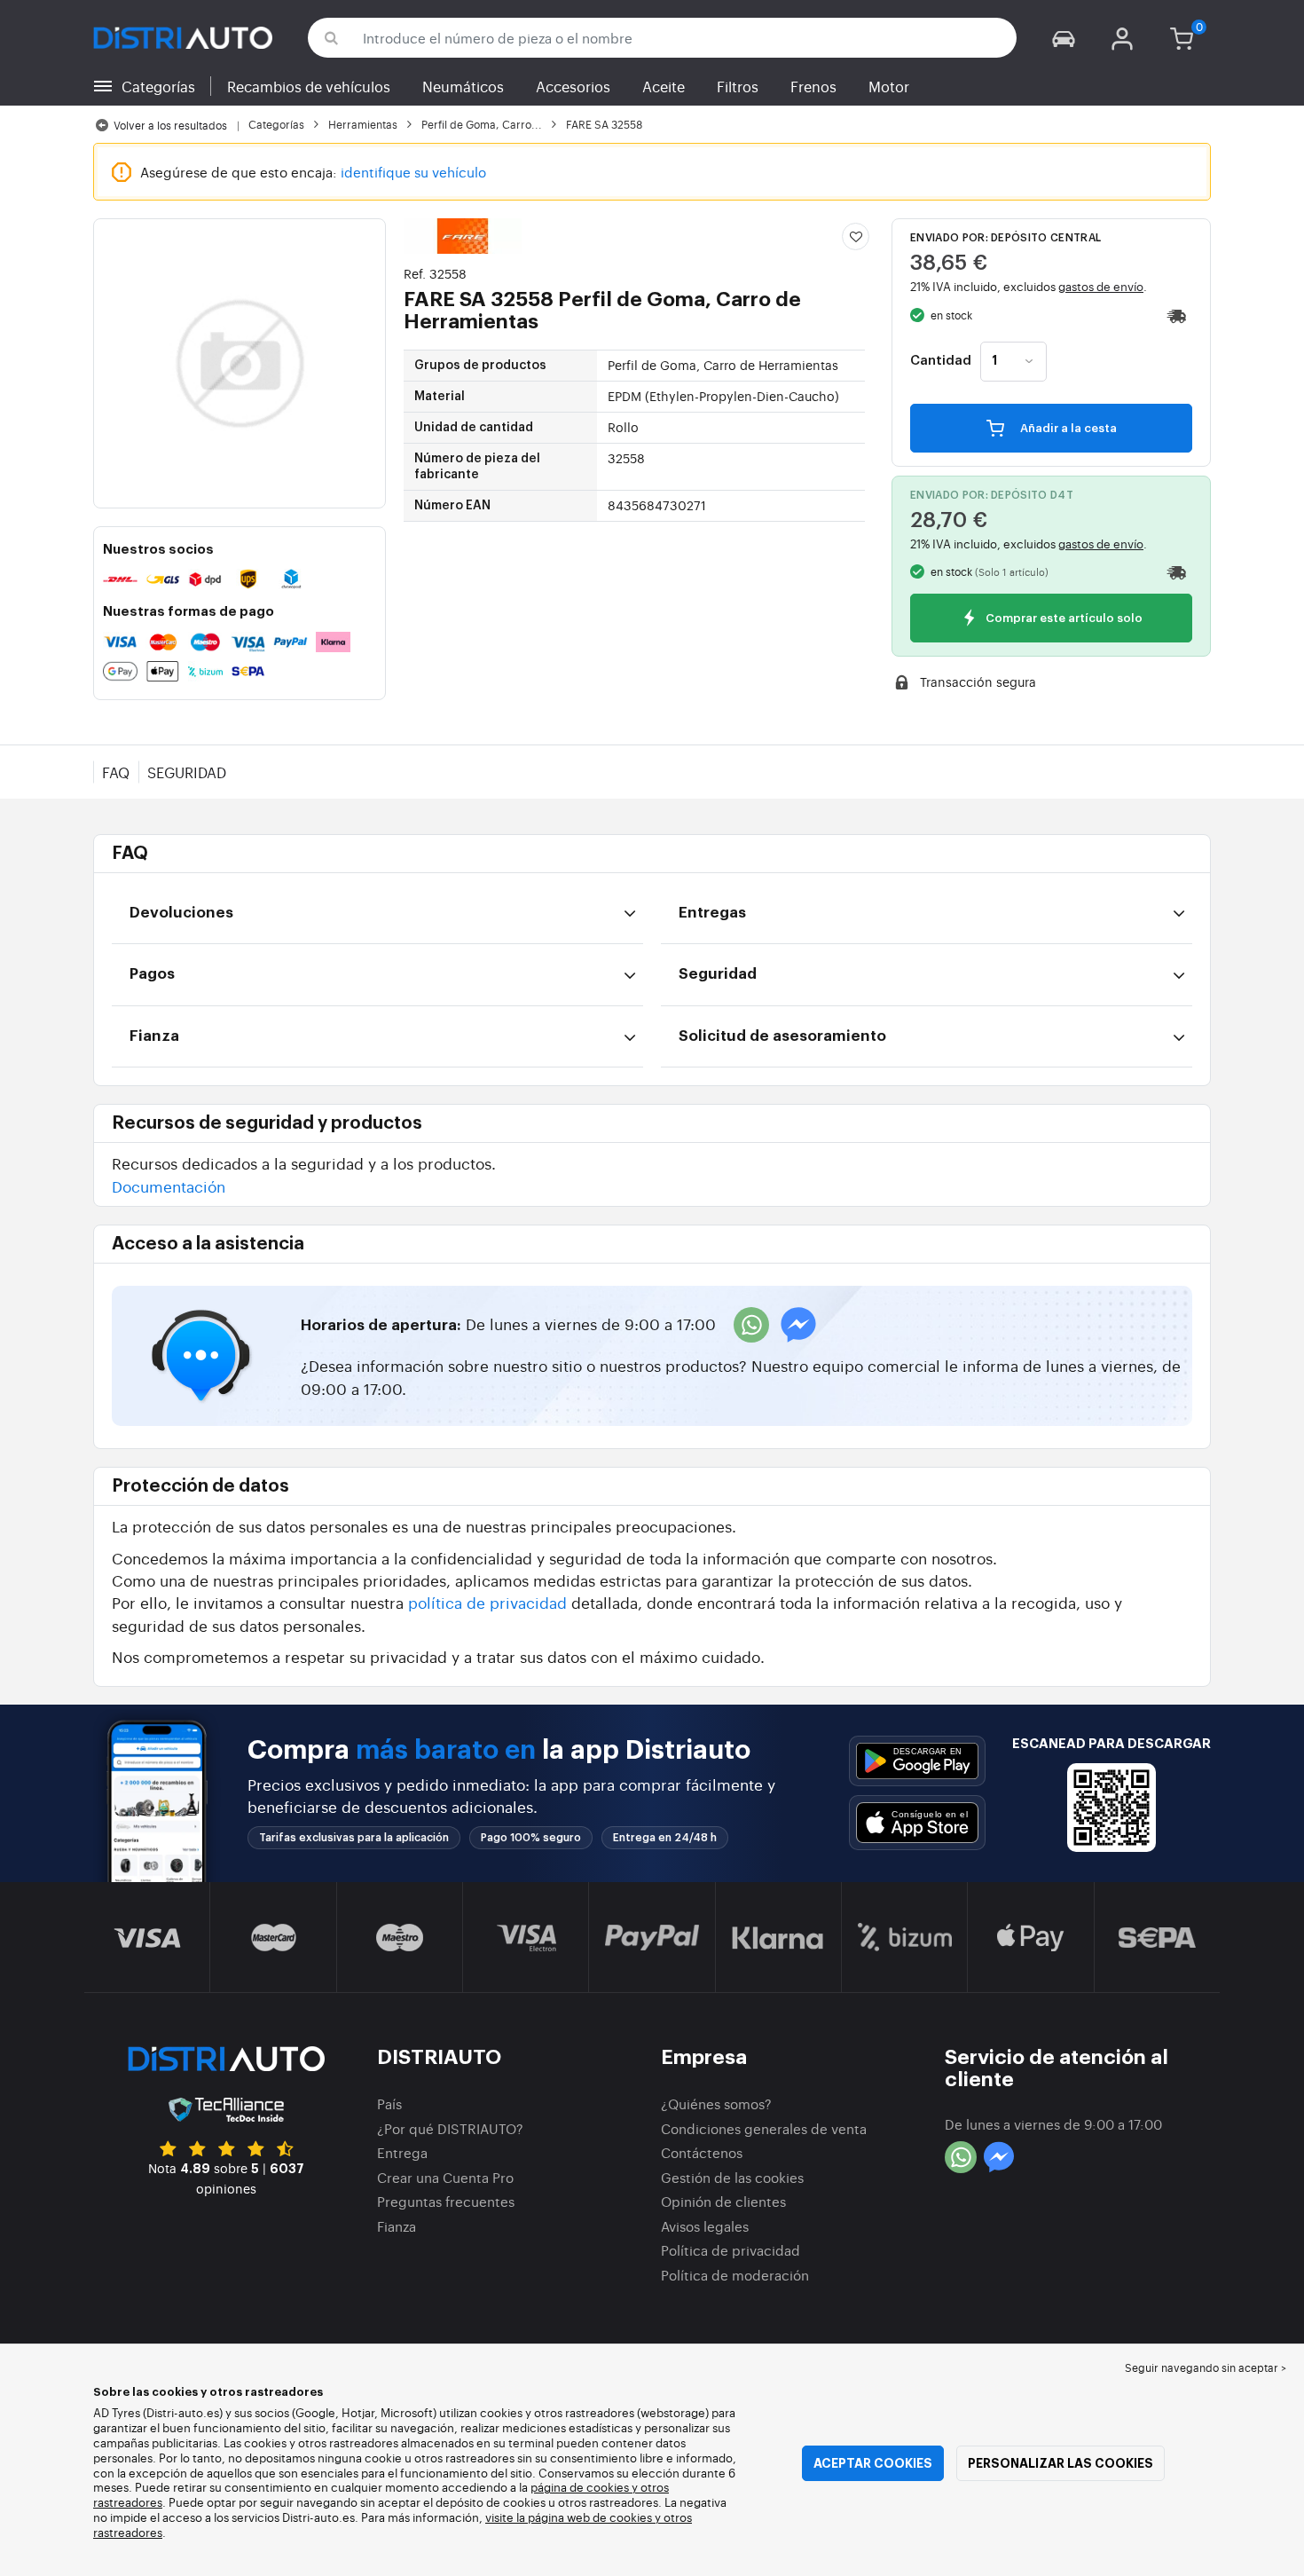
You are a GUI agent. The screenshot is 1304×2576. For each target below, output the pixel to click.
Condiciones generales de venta (764, 2128)
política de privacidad (487, 1602)
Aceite (664, 86)
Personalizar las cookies (1060, 2463)
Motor (889, 86)
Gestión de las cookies (732, 2177)
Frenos (813, 86)
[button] (1064, 38)
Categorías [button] (158, 86)
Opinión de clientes (723, 2201)
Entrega (402, 2152)
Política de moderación (735, 2275)
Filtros (738, 86)
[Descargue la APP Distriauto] (917, 1761)
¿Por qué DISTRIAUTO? (450, 2128)
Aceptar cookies (873, 2463)
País (389, 2103)
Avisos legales (705, 2226)
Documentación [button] (169, 1186)
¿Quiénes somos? (716, 2103)
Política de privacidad (731, 2250)
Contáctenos (702, 2152)
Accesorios (573, 86)
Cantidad (941, 361)
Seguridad (187, 772)
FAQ (116, 772)
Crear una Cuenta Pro (445, 2177)
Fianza (397, 2226)
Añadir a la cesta (1067, 428)
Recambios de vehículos (309, 86)
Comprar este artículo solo (1063, 619)
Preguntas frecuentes (446, 2201)
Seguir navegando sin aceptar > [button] (1206, 2367)
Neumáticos (463, 86)
